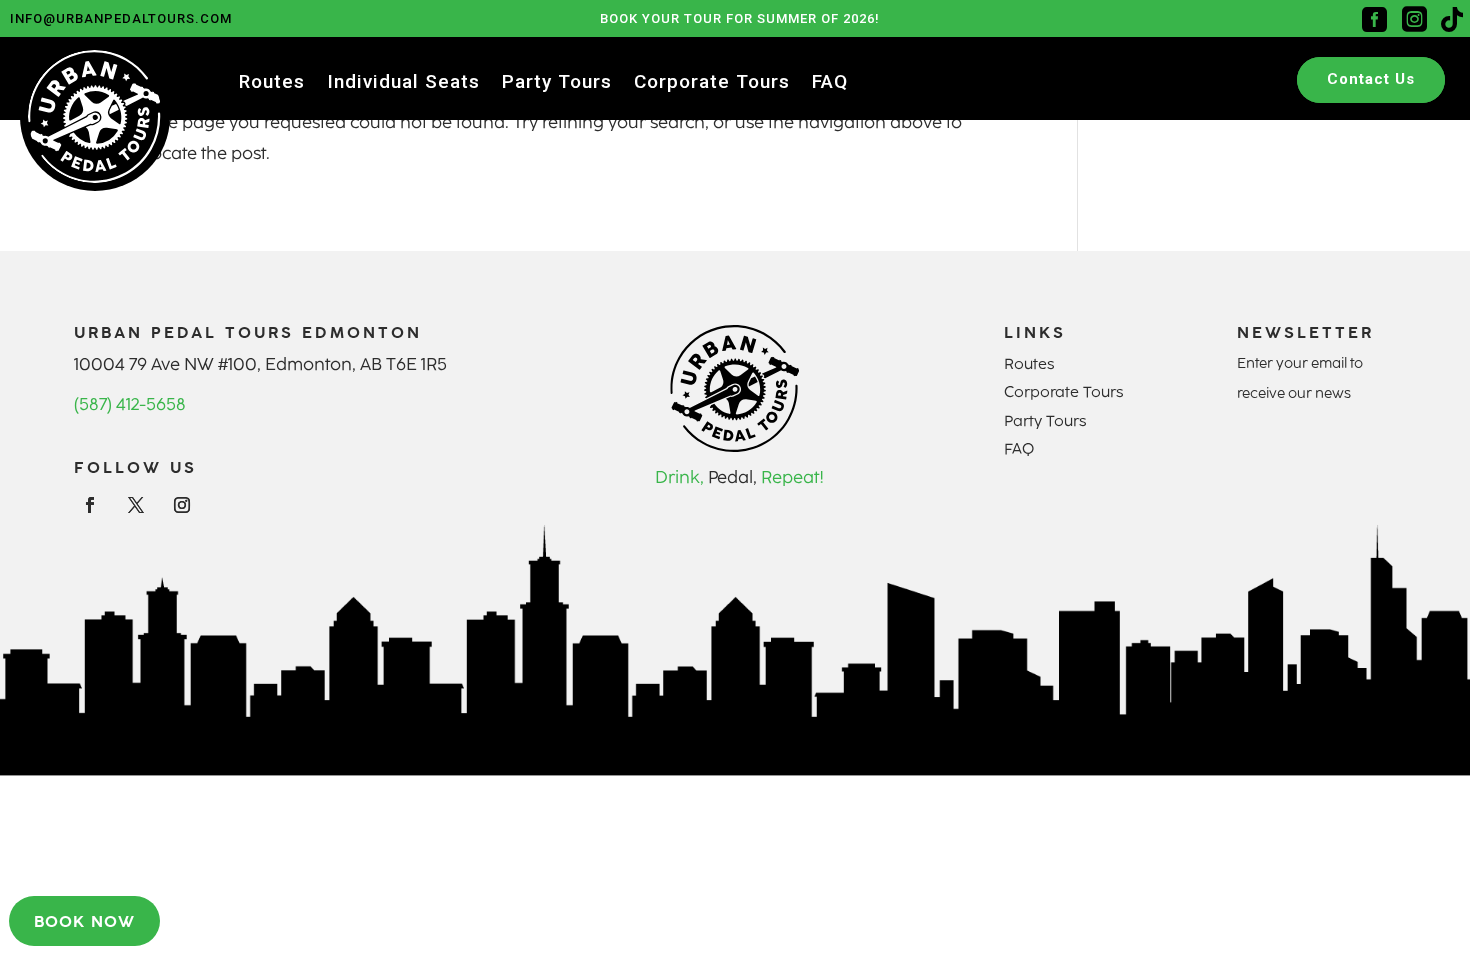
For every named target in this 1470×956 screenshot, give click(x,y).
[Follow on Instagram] (182, 505)
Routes (272, 84)
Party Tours (557, 84)
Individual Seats (403, 84)
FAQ (830, 84)
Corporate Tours (712, 84)
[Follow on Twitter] (136, 505)
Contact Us (1371, 79)
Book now (84, 921)
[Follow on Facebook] (90, 505)
